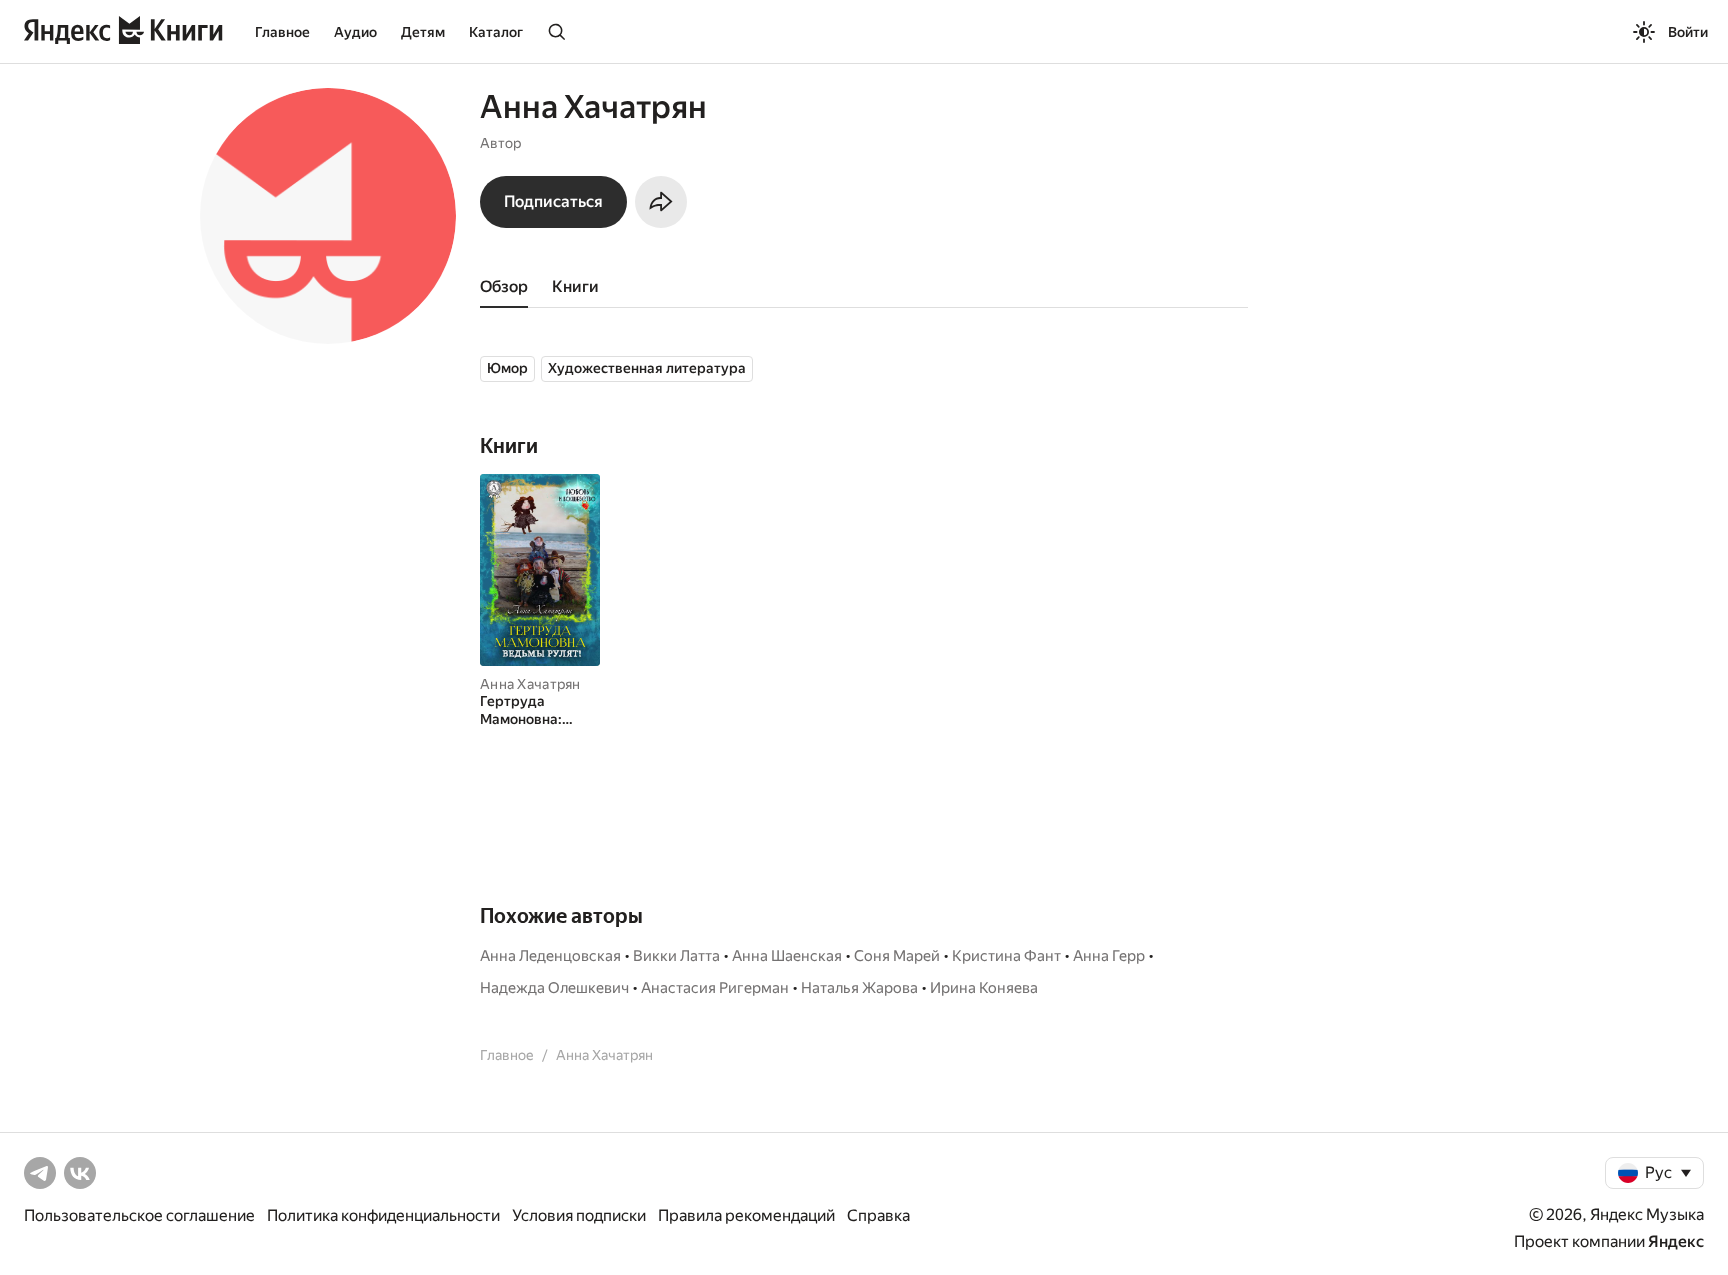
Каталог (496, 32)
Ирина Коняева (984, 988)
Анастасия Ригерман (715, 988)
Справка (878, 1215)
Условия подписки (579, 1215)
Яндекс (1676, 1241)
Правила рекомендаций (746, 1215)
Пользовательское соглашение (139, 1215)
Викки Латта (676, 956)
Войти (1688, 32)
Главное (282, 32)
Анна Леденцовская (550, 956)
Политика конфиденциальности (383, 1215)
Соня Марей (897, 956)
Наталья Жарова (859, 988)
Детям (423, 32)
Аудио (355, 32)
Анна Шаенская (787, 956)
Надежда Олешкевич (554, 988)
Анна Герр (1109, 956)
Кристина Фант (1006, 956)
